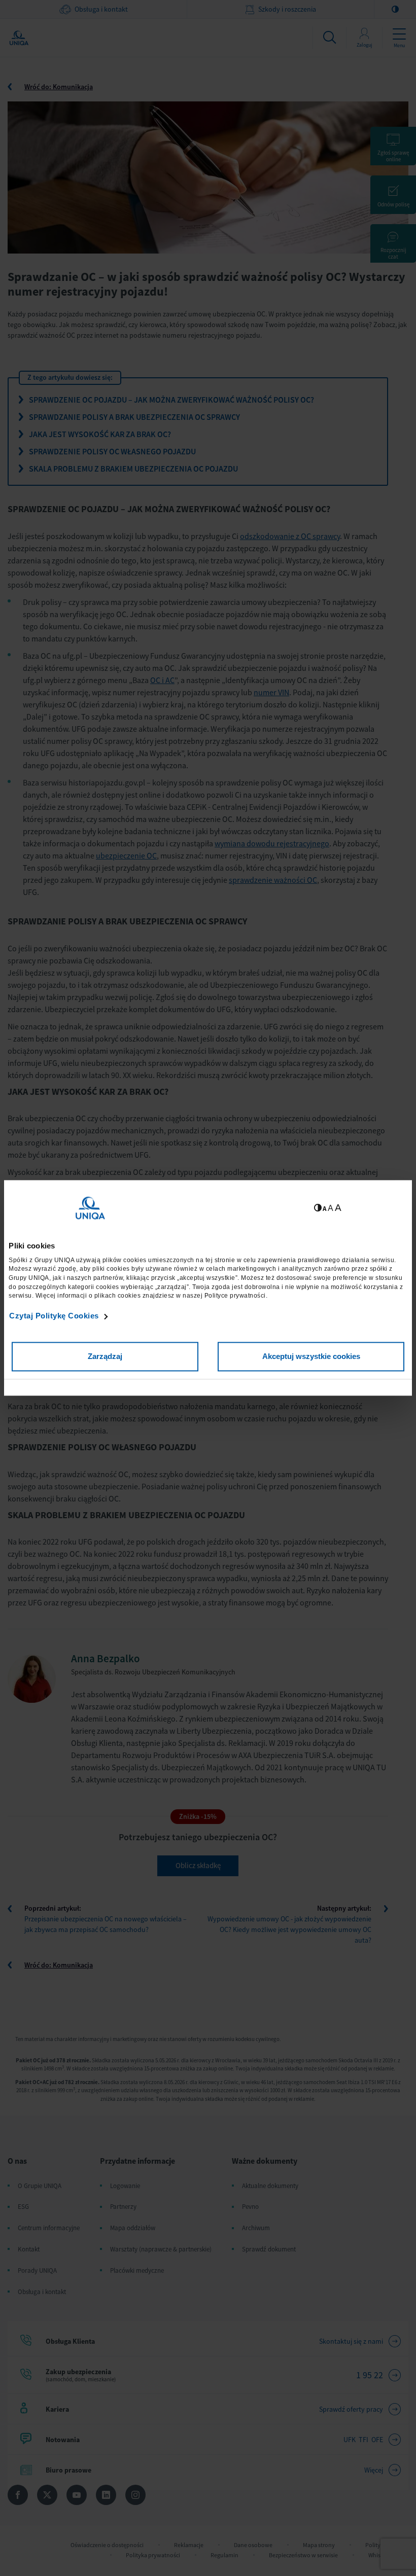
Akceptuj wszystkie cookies (311, 1357)
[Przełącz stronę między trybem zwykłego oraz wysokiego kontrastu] (318, 1208)
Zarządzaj (105, 1357)
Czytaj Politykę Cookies (54, 1316)
